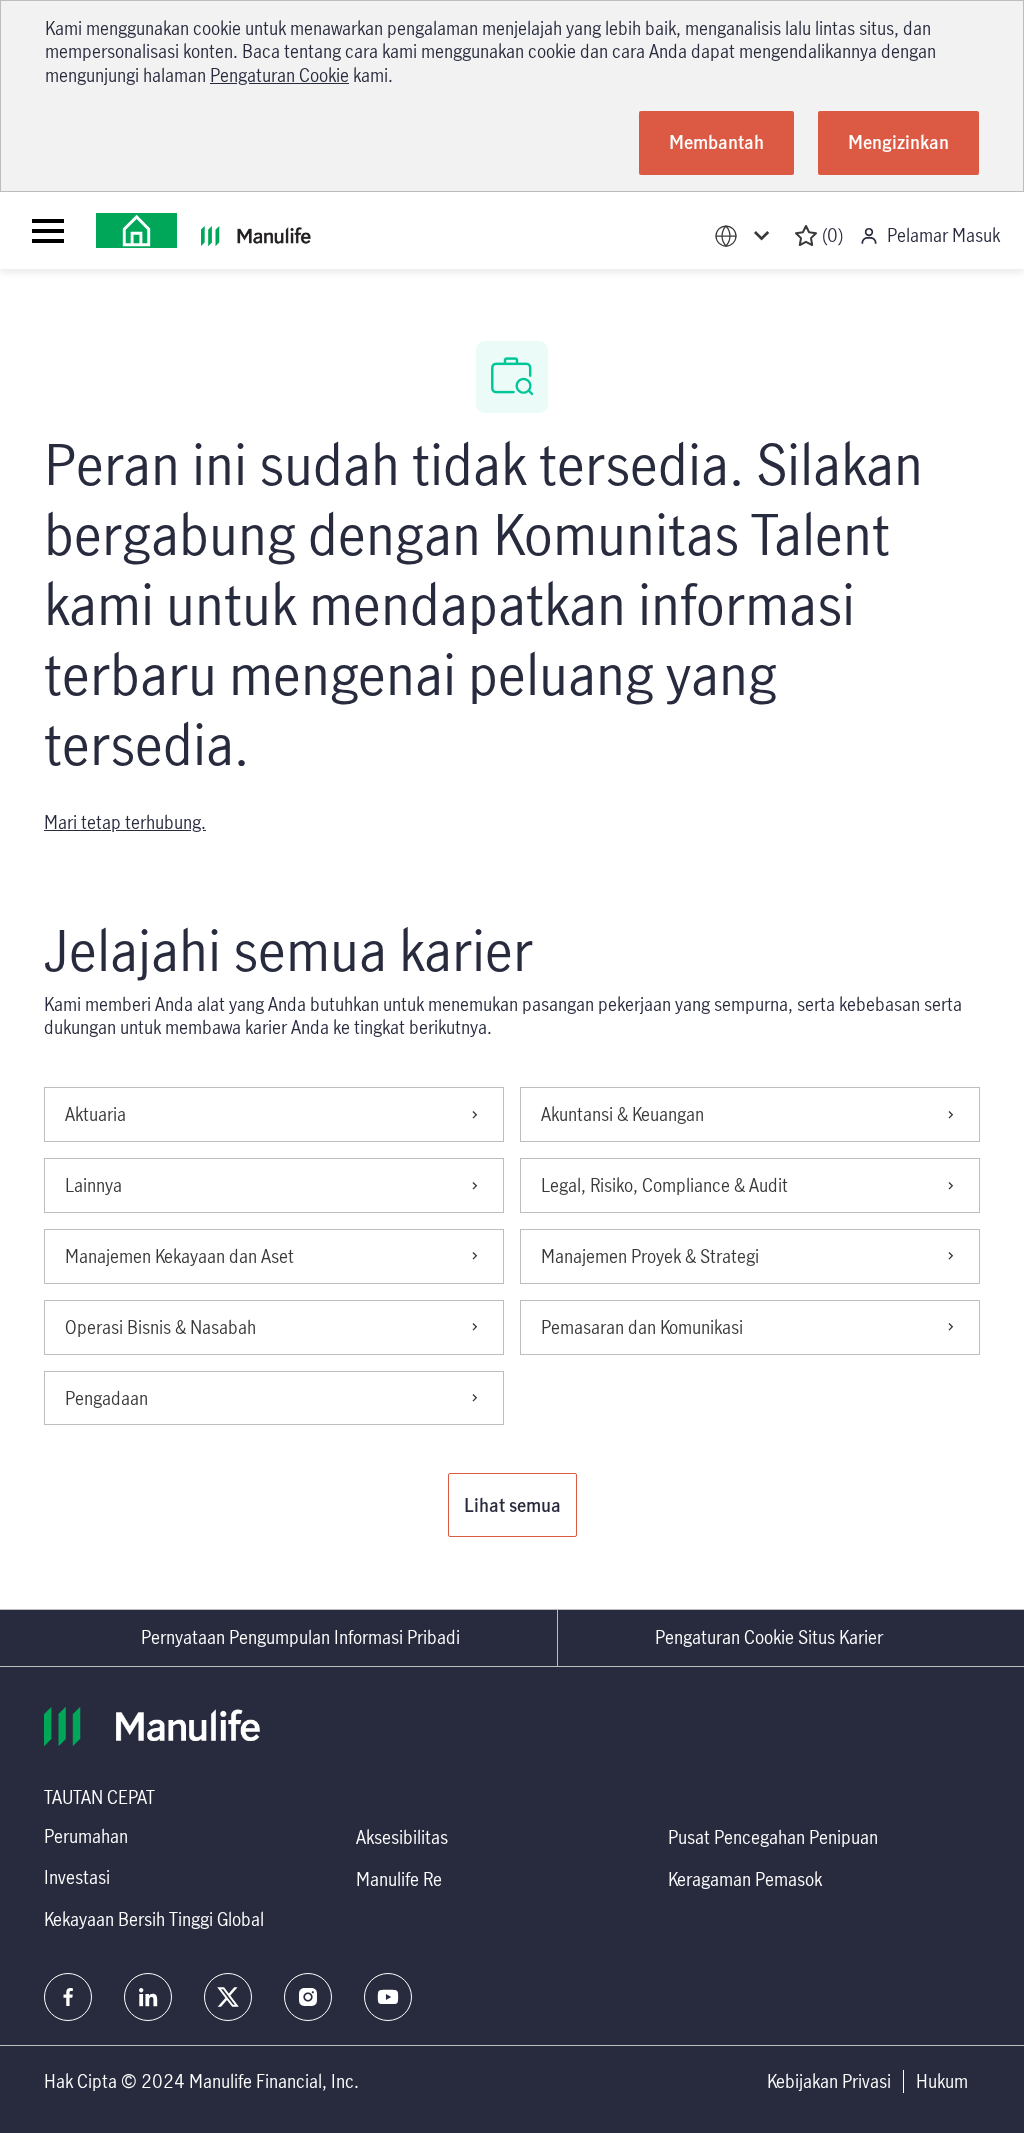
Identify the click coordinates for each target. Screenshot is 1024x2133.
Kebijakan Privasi (829, 2081)
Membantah (716, 142)
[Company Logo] (136, 230)
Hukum (942, 2081)
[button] (512, 1505)
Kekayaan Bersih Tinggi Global (154, 1919)
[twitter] (228, 1997)
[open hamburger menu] (48, 231)
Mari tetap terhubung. (125, 822)
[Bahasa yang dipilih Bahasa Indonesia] (746, 235)
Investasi (77, 1877)
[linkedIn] (148, 1997)
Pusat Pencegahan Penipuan (773, 1837)
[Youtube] (388, 1997)
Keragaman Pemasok (745, 1879)
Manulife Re (399, 1879)
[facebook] (68, 1997)
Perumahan (86, 1836)
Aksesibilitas (402, 1837)
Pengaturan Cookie (279, 75)
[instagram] (308, 1997)
